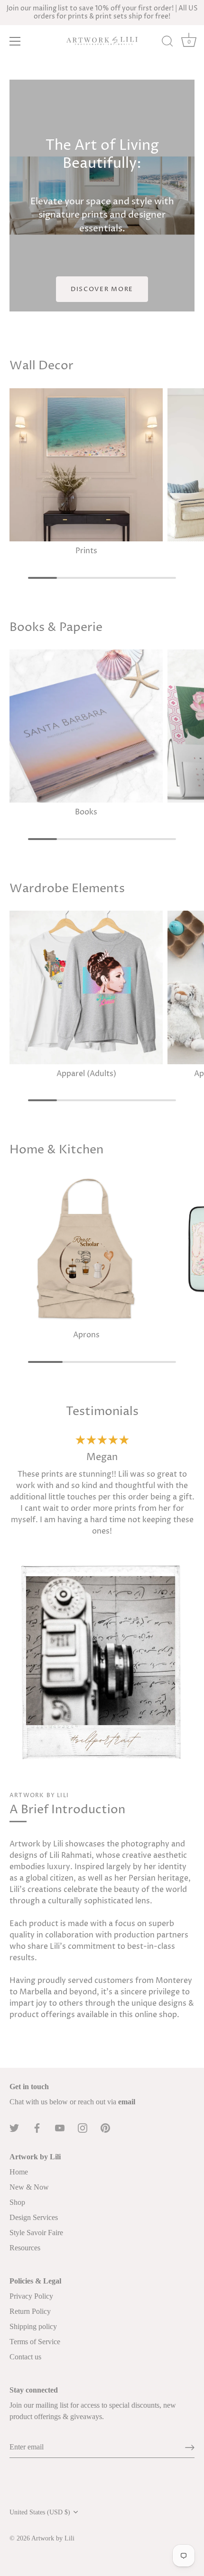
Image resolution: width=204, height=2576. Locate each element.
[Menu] (15, 41)
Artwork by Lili (53, 2538)
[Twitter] (14, 2128)
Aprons (86, 1335)
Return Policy (30, 2311)
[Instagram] (83, 2128)
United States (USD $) (40, 2512)
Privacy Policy (31, 2296)
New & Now (29, 2187)
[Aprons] (86, 1249)
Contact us (25, 2357)
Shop (17, 2202)
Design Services (34, 2217)
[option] (102, 1497)
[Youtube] (60, 2128)
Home (19, 2172)
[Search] (167, 43)
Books (86, 812)
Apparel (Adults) (86, 1074)
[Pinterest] (105, 2128)
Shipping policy (33, 2326)
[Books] (86, 726)
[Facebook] (37, 2128)
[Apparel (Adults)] (86, 987)
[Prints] (86, 465)
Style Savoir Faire (36, 2233)
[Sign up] (190, 2448)
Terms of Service (35, 2342)
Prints (86, 551)
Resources (25, 2248)
